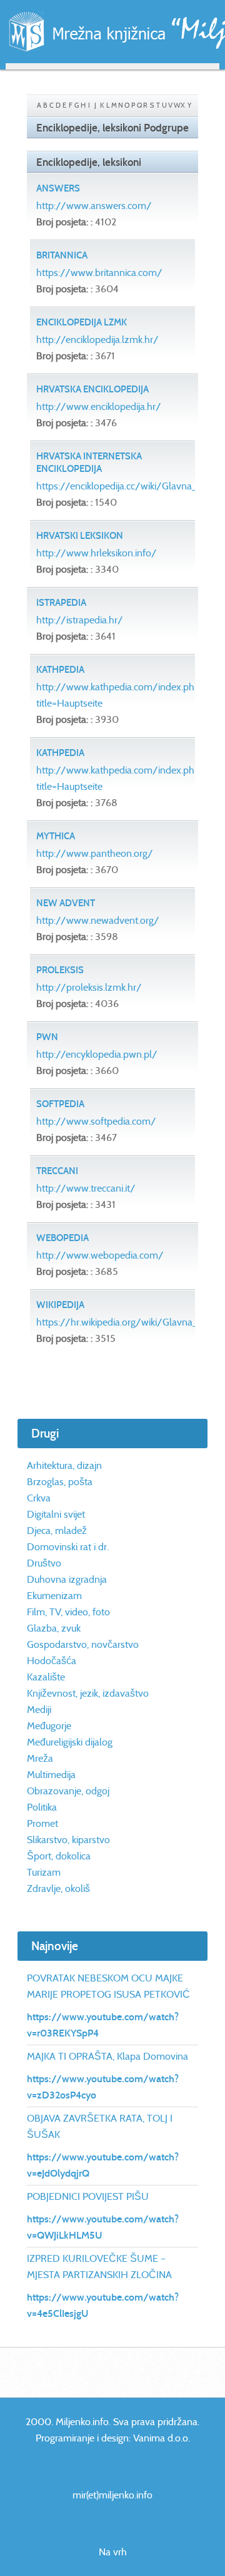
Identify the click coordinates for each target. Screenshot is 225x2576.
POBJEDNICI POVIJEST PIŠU (88, 2196)
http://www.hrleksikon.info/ (97, 553)
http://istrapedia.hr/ (80, 620)
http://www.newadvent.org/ (98, 920)
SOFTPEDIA (60, 1104)
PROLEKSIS (60, 970)
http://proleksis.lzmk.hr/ (89, 987)
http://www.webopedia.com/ (100, 1255)
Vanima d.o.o (161, 2438)
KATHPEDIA (60, 670)
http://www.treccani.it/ (86, 1188)
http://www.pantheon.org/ (95, 853)
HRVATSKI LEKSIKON (80, 536)
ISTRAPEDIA (61, 603)
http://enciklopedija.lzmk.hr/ (97, 340)
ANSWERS (58, 188)
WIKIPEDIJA (60, 1305)
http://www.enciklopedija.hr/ (99, 406)
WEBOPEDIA (62, 1238)
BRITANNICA (62, 255)
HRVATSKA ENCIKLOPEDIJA (92, 389)
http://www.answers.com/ (94, 206)
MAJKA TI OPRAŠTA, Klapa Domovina (107, 2056)
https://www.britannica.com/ (99, 273)
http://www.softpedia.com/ (96, 1121)
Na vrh (113, 2552)
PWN (47, 1037)
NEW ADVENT (66, 903)
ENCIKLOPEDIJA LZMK (82, 322)
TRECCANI (57, 1171)
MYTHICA (56, 836)
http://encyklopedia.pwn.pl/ (97, 1054)
